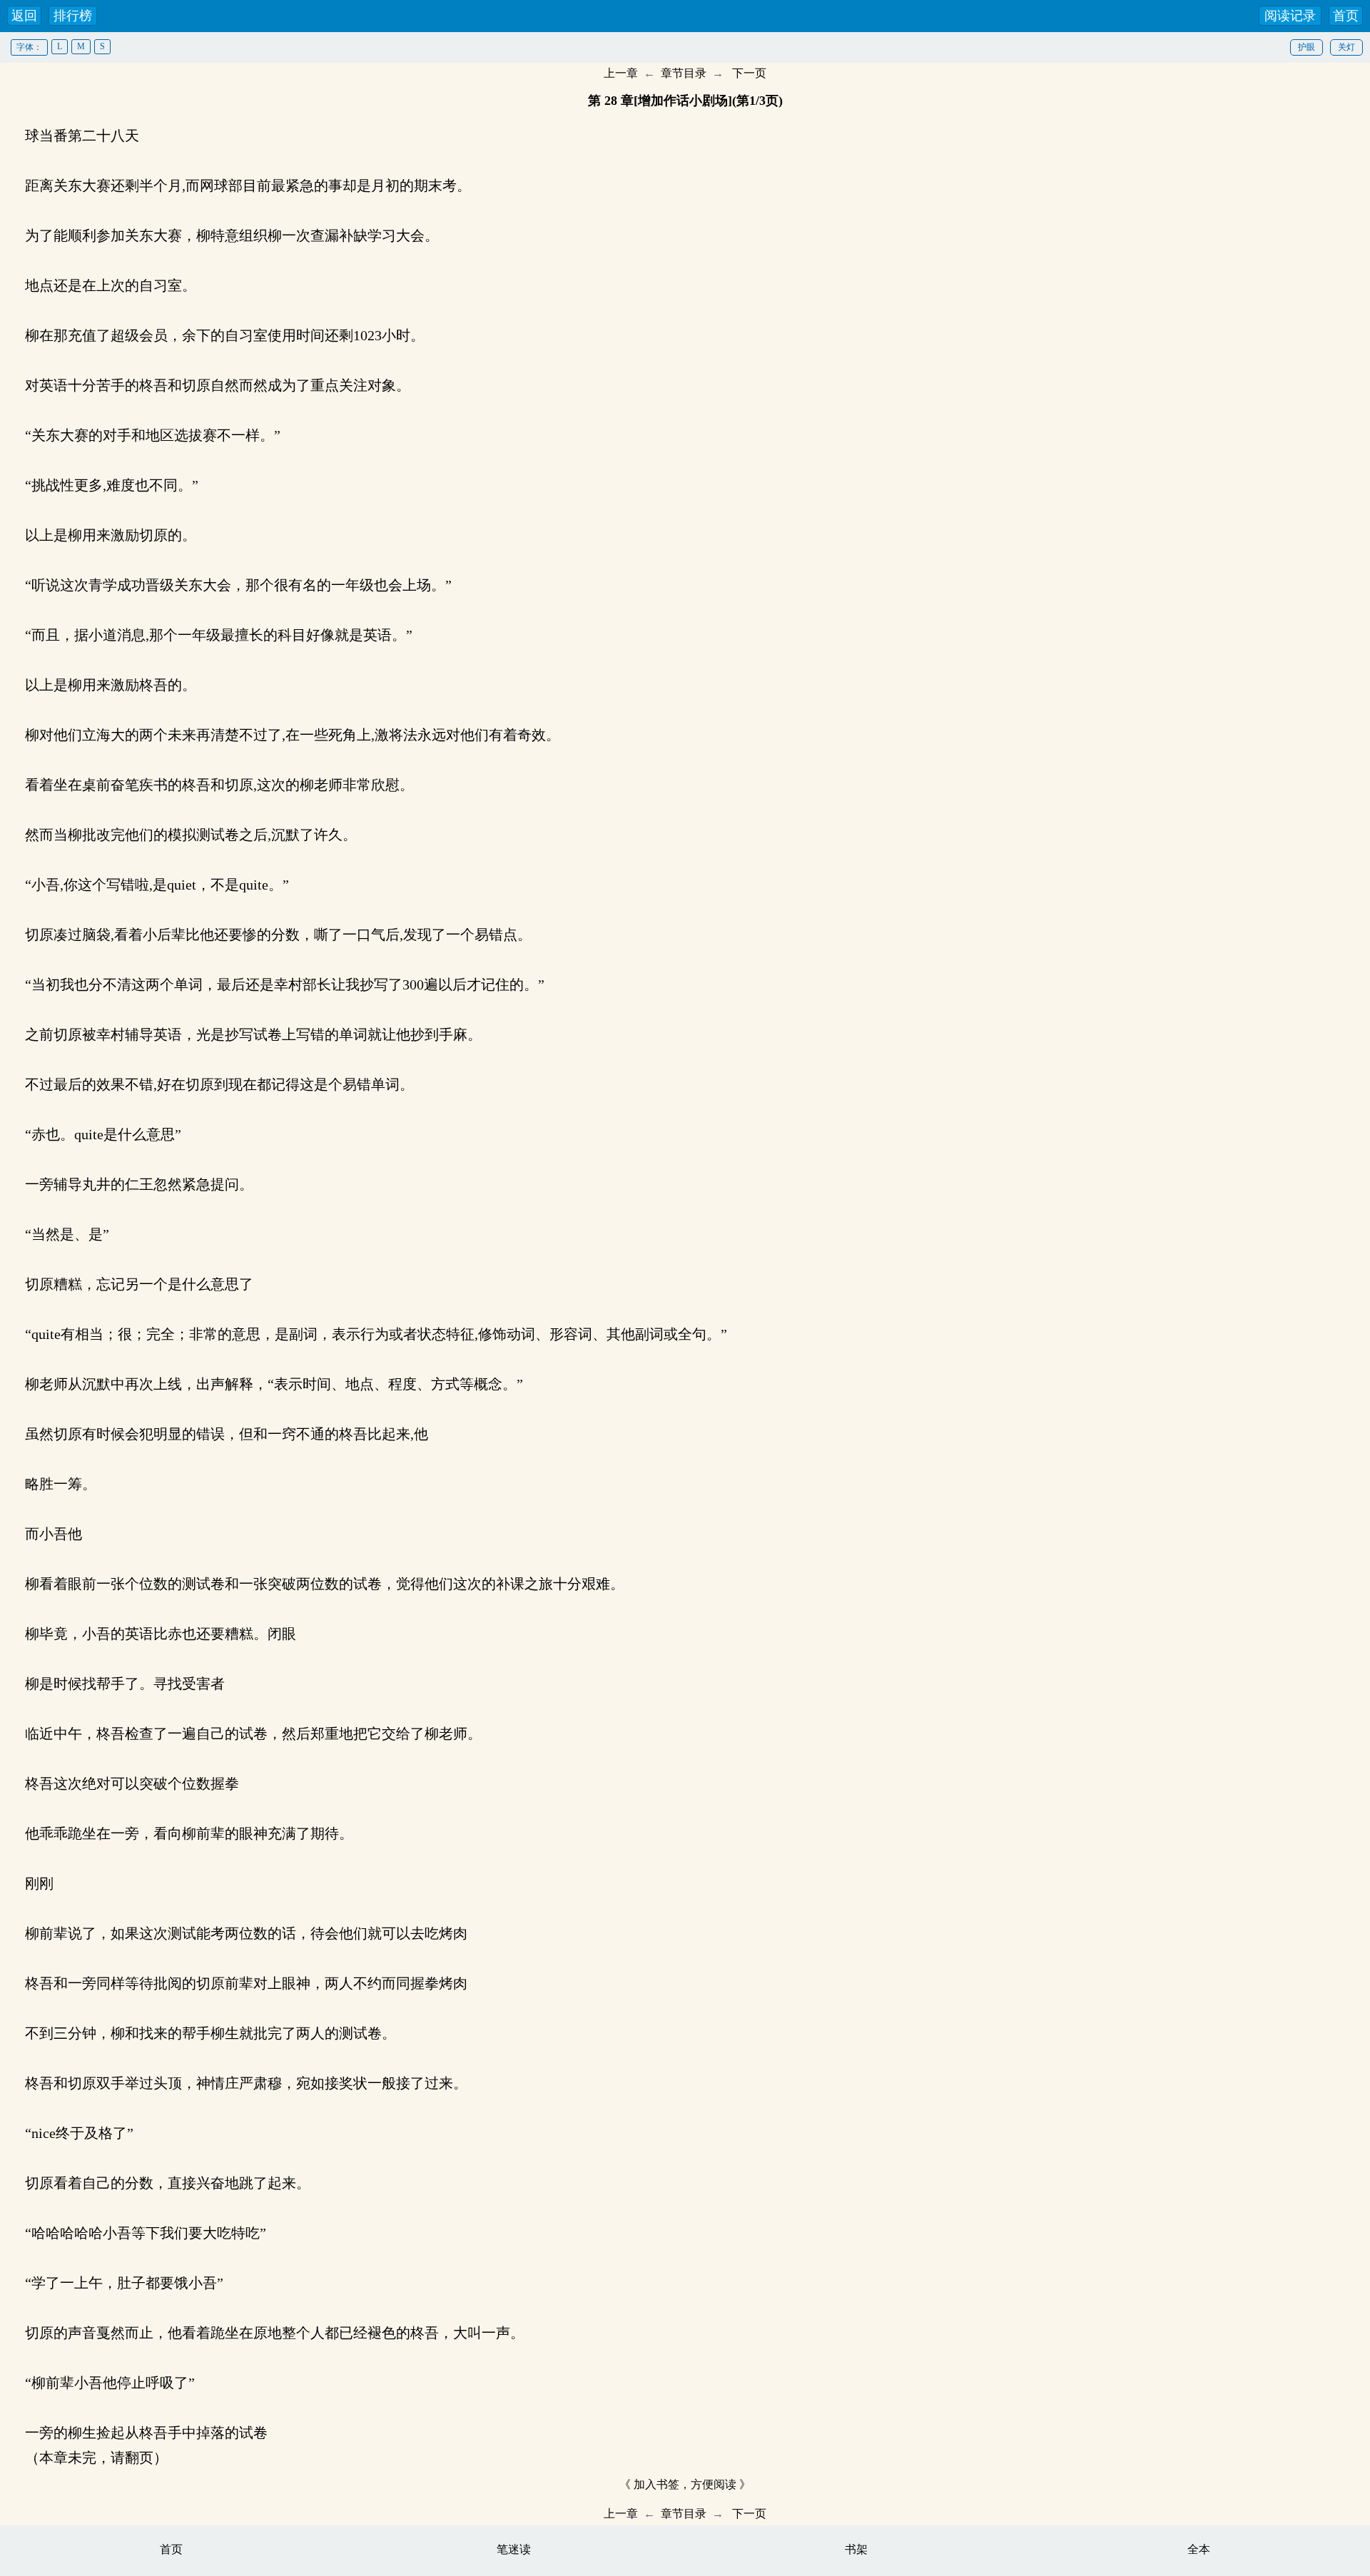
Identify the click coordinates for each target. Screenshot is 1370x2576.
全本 (1199, 2549)
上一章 (621, 73)
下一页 (749, 73)
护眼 (1306, 47)
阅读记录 (1290, 16)
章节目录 (684, 73)
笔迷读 (514, 2549)
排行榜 (73, 16)
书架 (856, 2549)
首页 (1346, 16)
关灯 (1346, 47)
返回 (24, 16)
